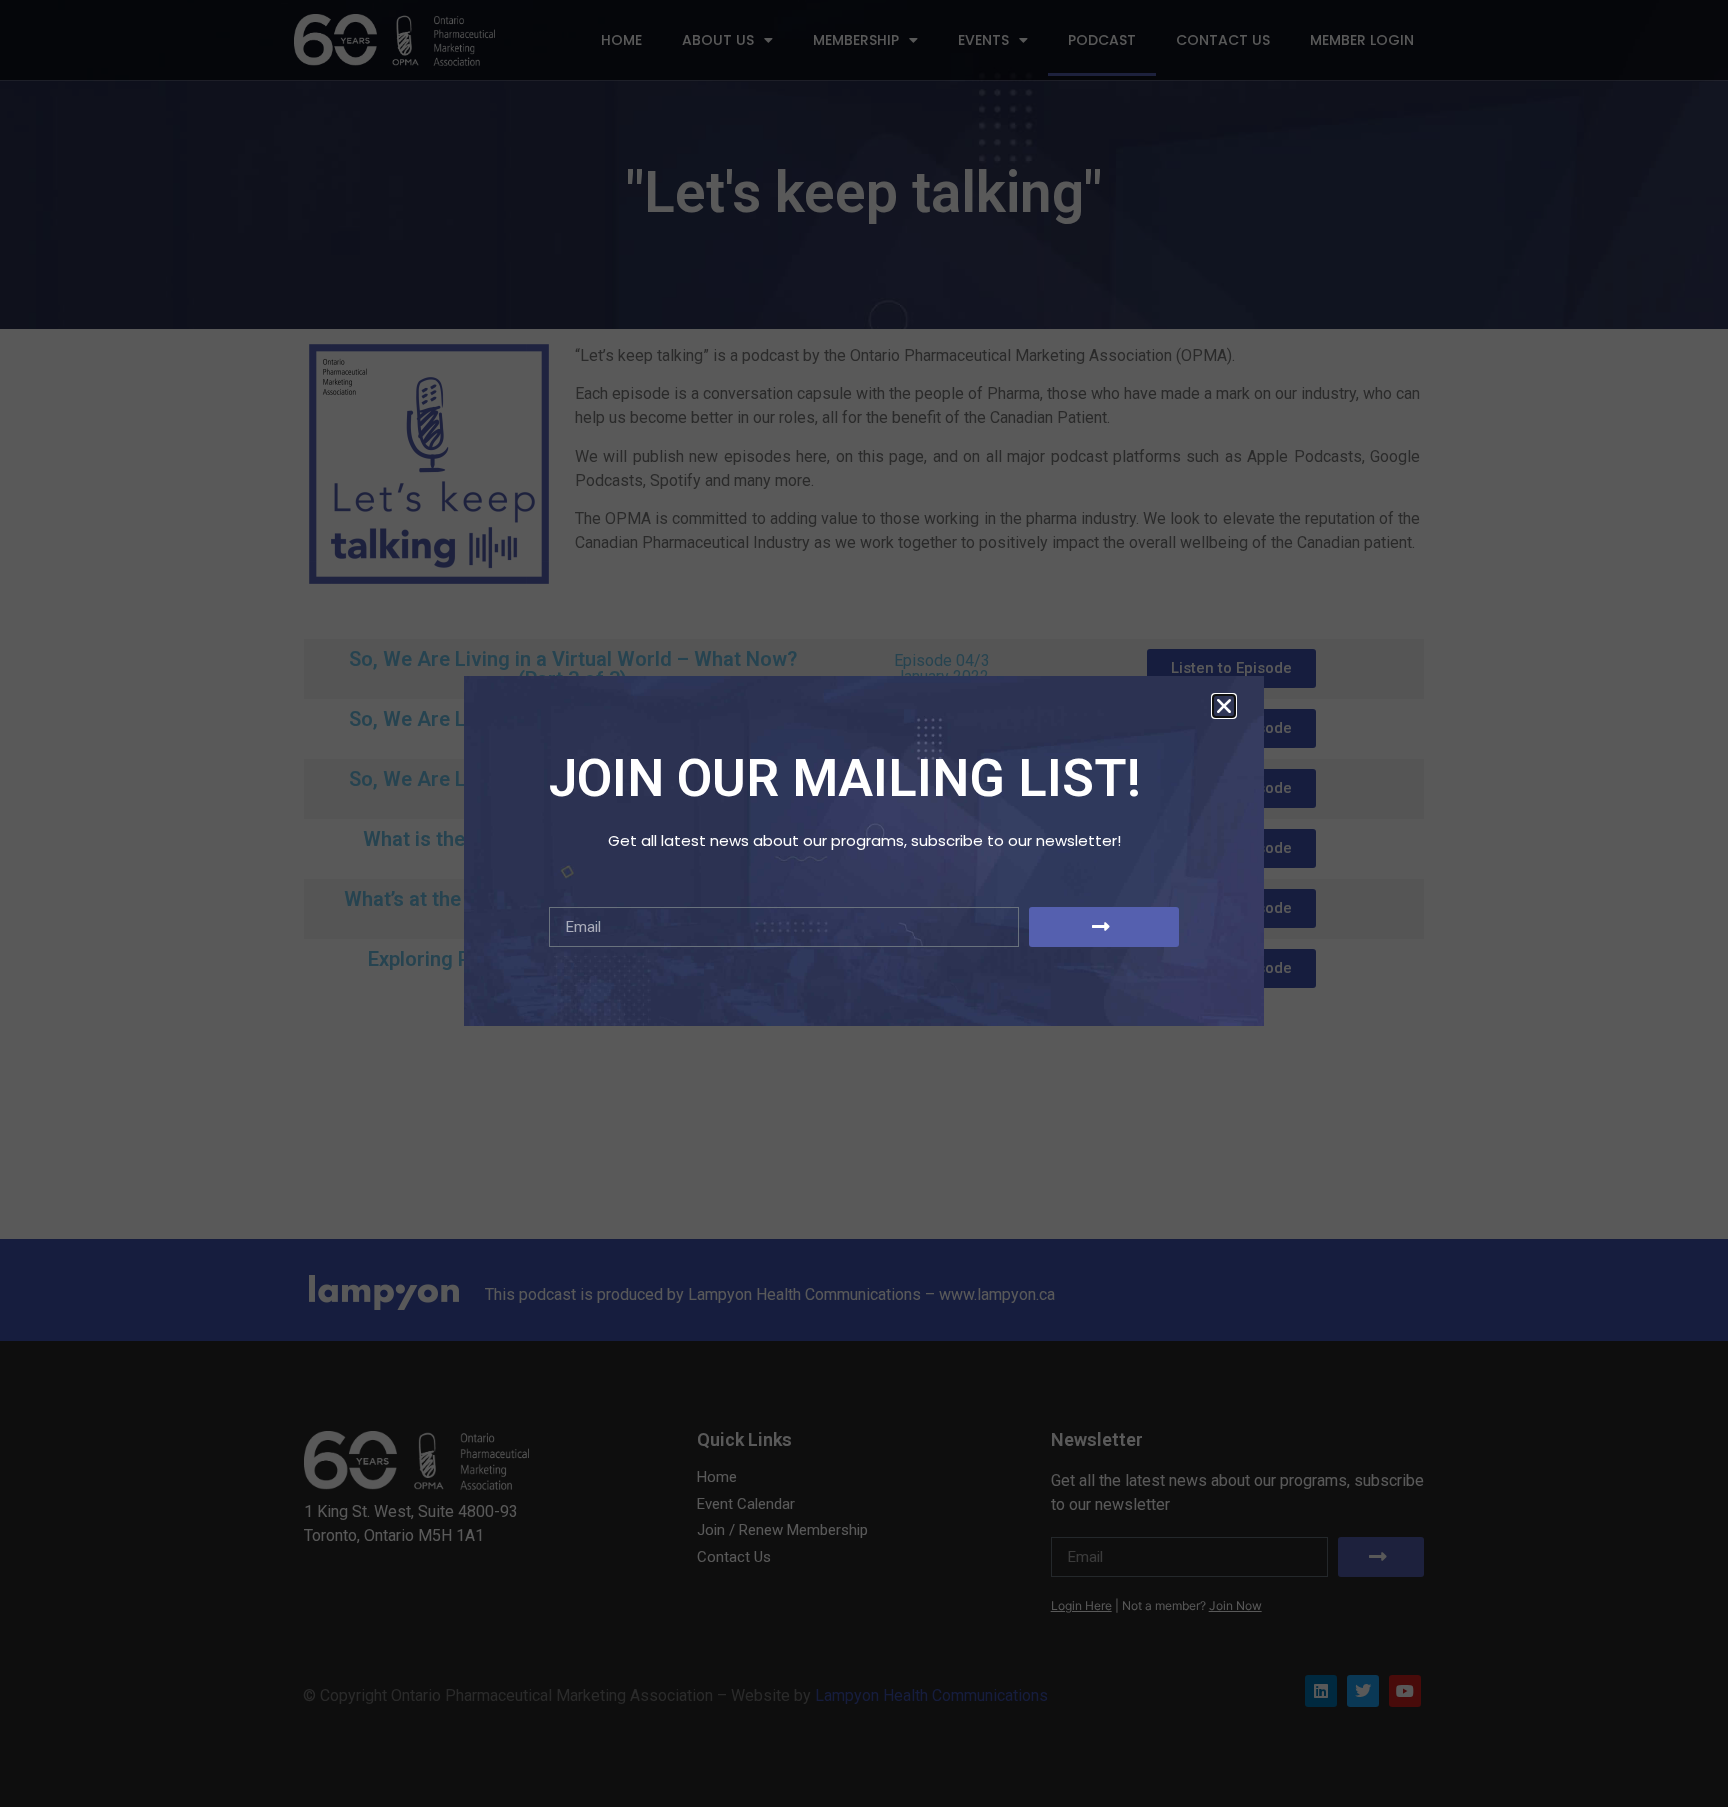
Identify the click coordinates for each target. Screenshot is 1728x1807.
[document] (864, 903)
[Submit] (1104, 927)
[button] (1224, 706)
